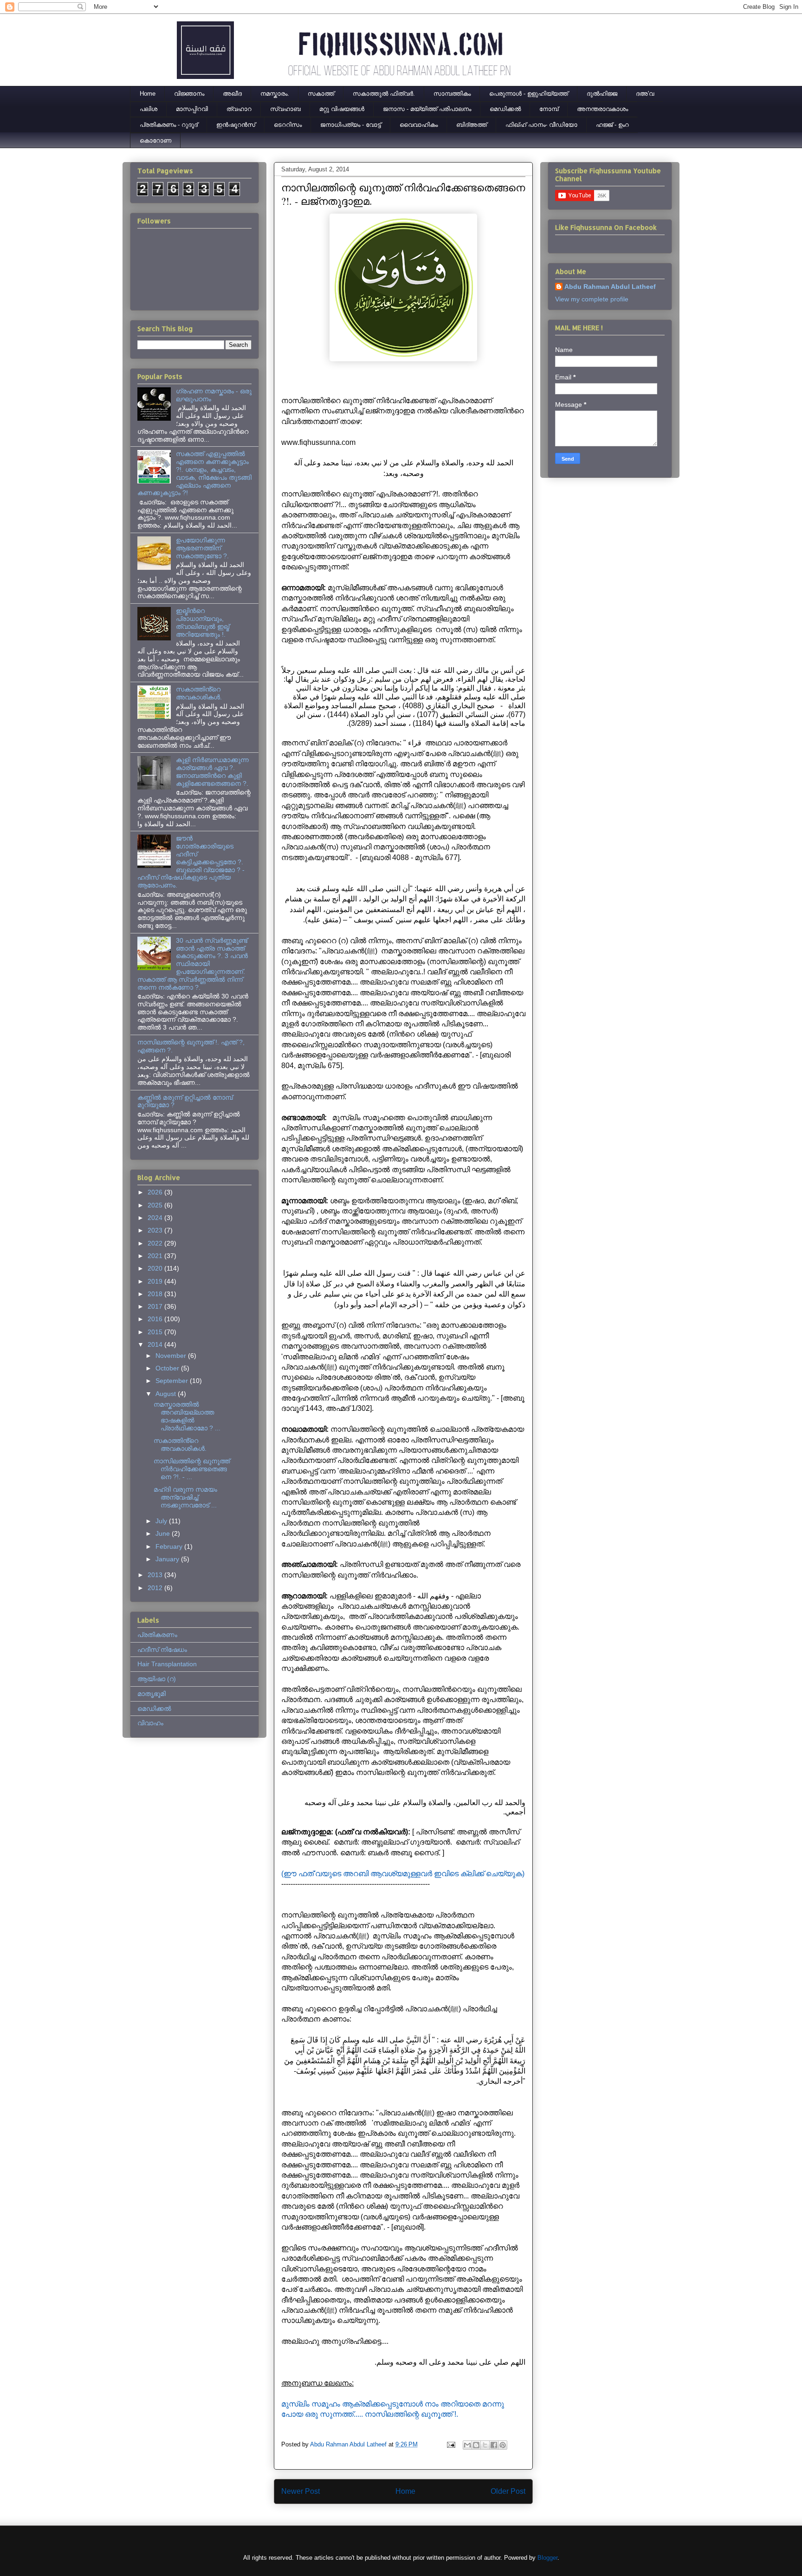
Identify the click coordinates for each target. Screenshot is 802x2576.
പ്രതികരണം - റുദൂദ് (169, 125)
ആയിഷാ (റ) (157, 1679)
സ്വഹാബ (285, 109)
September (173, 1381)
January (168, 1559)
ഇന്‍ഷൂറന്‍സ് (236, 125)
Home (148, 94)
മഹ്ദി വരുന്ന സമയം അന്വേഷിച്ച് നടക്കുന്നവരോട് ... (185, 1497)
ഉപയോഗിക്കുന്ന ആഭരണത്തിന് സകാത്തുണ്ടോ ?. (202, 548)
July (162, 1521)
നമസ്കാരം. (275, 94)
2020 (156, 1268)
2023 (156, 1230)
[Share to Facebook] (494, 2445)
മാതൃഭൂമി (152, 1694)
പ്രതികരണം (157, 1635)
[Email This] (467, 2445)
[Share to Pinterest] (503, 2445)
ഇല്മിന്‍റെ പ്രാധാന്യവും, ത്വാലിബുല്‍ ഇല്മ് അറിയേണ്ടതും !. (203, 622)
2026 (156, 1192)
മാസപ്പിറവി (192, 109)
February (170, 1546)
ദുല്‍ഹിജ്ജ (602, 94)
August (167, 1394)
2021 (156, 1256)
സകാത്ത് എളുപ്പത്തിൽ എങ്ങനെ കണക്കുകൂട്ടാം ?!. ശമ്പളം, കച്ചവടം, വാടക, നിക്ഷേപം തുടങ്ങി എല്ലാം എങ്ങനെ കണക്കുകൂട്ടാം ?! (194, 473)
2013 (156, 1575)
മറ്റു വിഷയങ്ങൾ (342, 109)
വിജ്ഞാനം (189, 94)
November (172, 1356)
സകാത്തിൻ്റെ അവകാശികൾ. (199, 693)
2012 (156, 1588)
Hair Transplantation (167, 1664)
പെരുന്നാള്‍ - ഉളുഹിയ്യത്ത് (529, 94)
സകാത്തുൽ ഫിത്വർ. (384, 94)
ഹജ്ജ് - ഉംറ (612, 125)
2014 (156, 1344)
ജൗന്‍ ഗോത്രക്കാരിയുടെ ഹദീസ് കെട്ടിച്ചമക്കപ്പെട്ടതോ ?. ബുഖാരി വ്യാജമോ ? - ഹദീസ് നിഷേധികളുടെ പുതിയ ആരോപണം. (191, 862)
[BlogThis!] (476, 2445)
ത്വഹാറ (239, 109)
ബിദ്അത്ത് (472, 125)
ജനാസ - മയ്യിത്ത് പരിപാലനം (427, 109)
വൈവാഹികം (419, 125)
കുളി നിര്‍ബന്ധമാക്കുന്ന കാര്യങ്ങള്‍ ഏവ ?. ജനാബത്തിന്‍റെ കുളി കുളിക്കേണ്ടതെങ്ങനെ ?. (212, 771)
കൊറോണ (155, 140)
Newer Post (301, 2491)
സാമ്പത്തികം (452, 94)
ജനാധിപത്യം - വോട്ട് (351, 125)
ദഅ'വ (645, 94)
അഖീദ (232, 94)
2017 (156, 1306)
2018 (156, 1294)
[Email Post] (450, 2444)
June (164, 1533)
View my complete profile (592, 299)
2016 (156, 1319)
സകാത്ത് (321, 94)
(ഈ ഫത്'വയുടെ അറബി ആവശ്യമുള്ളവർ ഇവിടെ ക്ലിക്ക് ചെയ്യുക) (403, 1874)
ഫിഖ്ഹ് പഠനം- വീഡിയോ (541, 125)
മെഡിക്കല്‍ (505, 109)
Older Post (508, 2491)
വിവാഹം (150, 1723)
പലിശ (149, 109)
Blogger (547, 2558)
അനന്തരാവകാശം (602, 109)
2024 (156, 1218)
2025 (156, 1205)
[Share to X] (485, 2445)
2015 (156, 1332)
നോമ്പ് (549, 109)
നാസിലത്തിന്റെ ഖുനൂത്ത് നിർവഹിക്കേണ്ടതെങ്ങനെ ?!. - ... (192, 1469)
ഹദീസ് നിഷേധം (162, 1650)
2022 (156, 1243)
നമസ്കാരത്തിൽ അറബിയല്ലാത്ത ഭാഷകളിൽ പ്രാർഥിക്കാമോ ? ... (187, 1416)
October (168, 1368)
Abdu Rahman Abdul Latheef (610, 287)
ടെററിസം (288, 125)
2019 (156, 1281)
